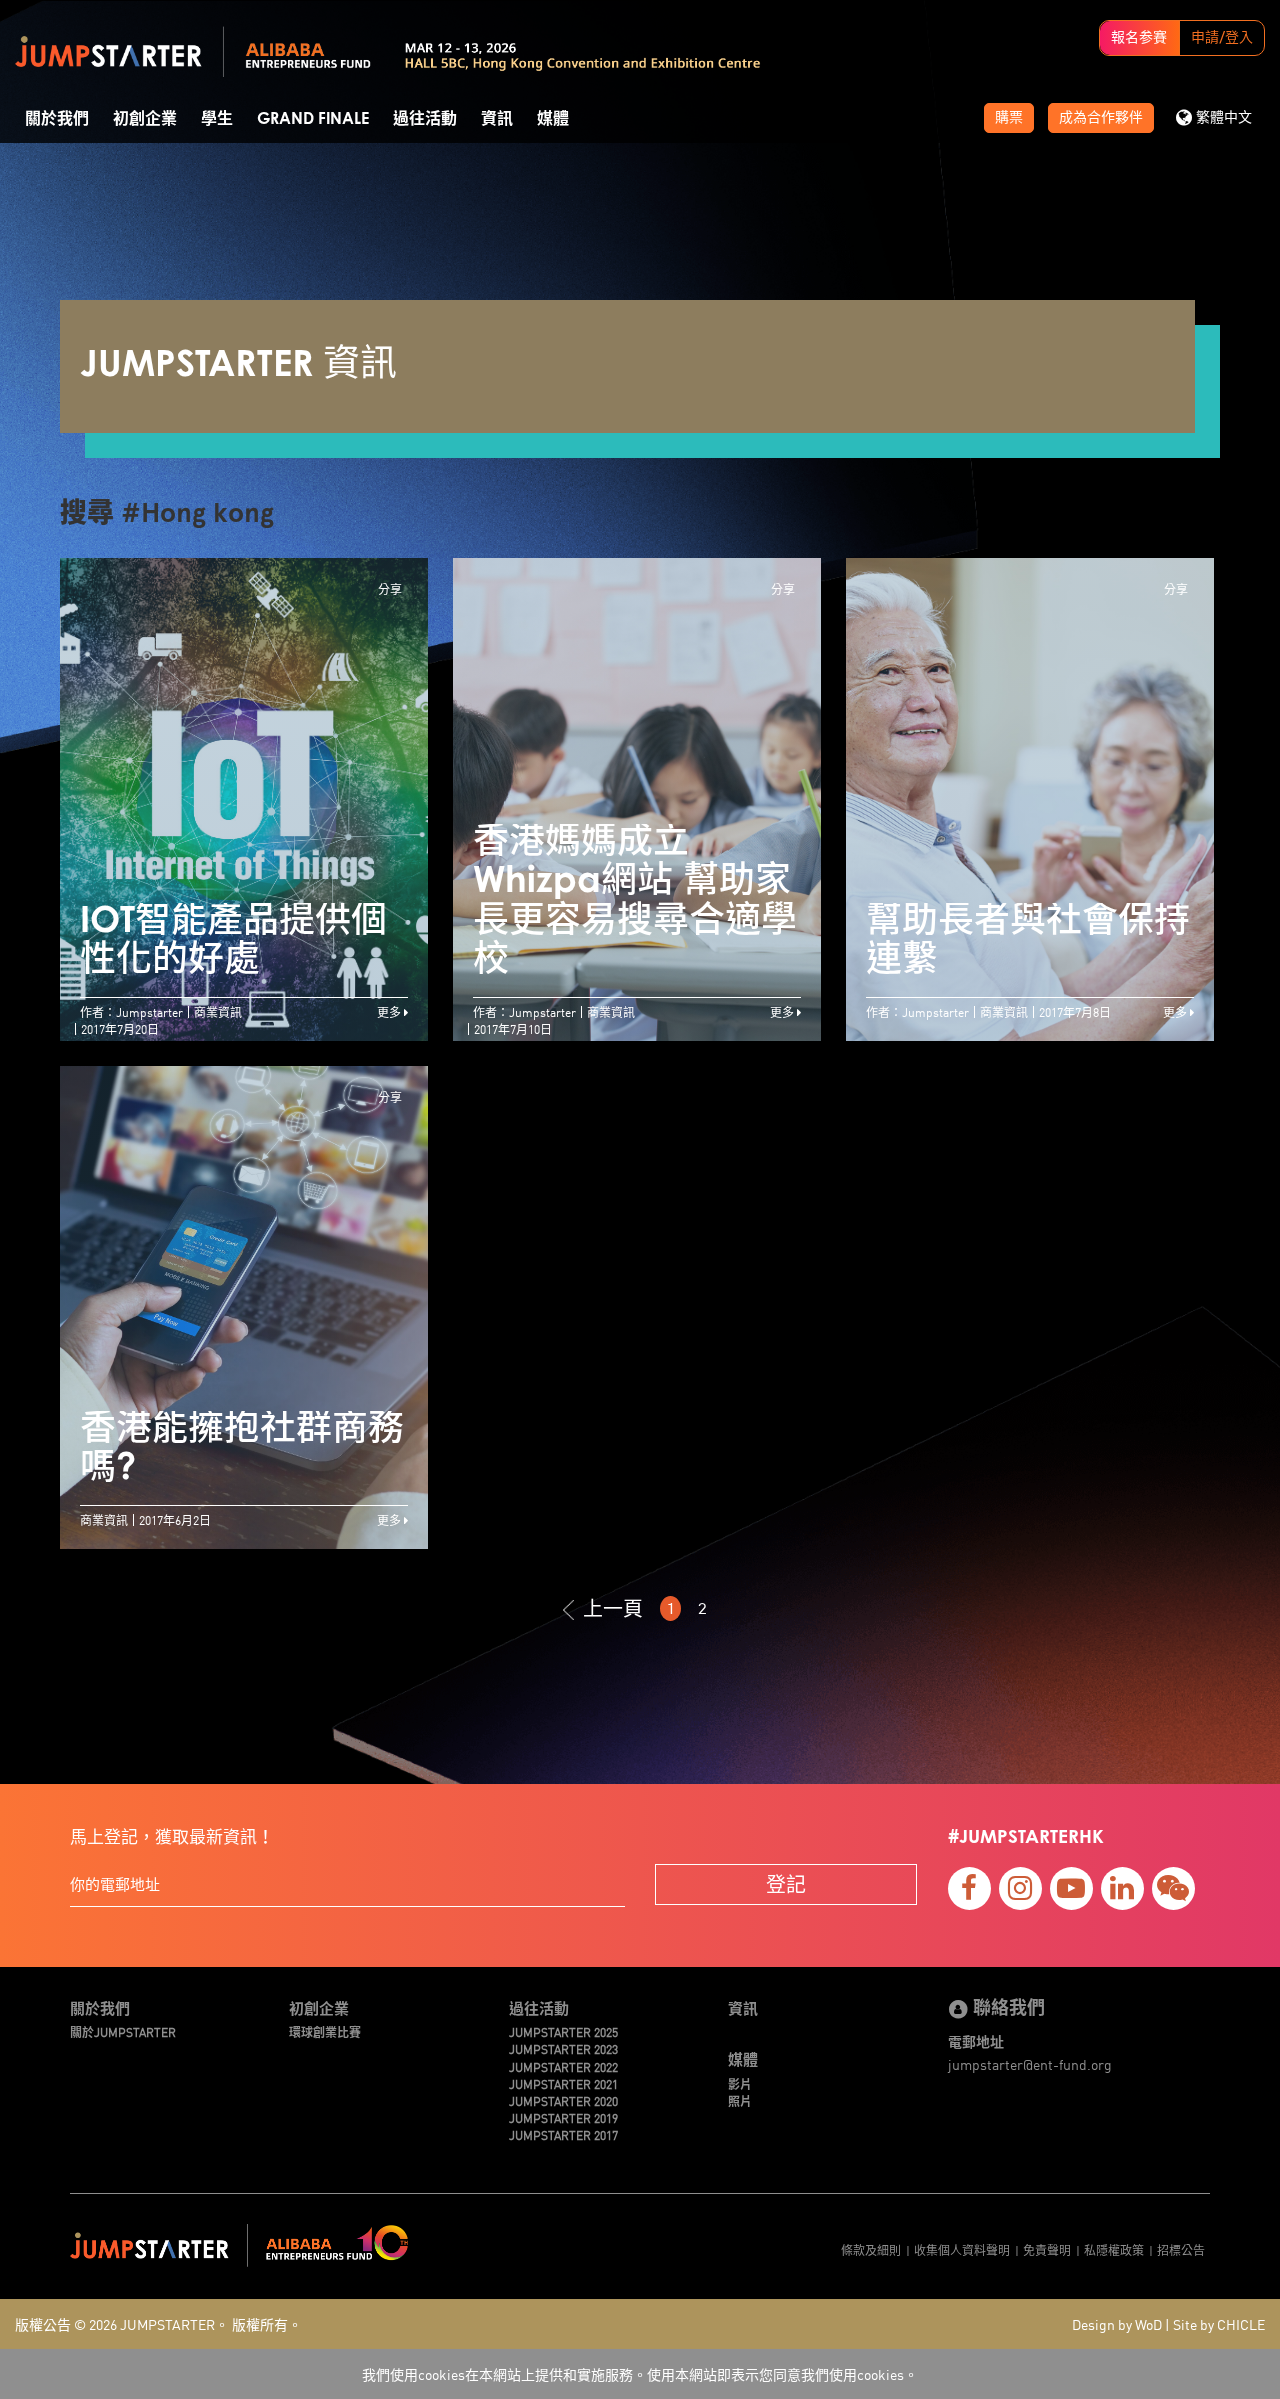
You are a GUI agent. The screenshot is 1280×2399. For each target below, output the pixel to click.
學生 (217, 119)
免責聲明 (1047, 2249)
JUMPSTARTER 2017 (563, 2134)
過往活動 (425, 119)
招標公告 (1181, 2249)
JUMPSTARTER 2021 (563, 2083)
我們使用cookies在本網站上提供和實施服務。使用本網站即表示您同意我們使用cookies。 (640, 2374)
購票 (1009, 118)
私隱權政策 (1114, 2249)
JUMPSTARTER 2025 (563, 2031)
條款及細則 (871, 2249)
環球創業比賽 (325, 2031)
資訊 (497, 119)
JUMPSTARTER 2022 (563, 2066)
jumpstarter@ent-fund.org (1030, 2064)
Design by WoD (1117, 2324)
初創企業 (145, 119)
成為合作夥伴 (1101, 118)
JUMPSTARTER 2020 (563, 2100)
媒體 (553, 119)
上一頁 (613, 1608)
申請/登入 (1222, 38)
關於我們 (57, 119)
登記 (786, 1883)
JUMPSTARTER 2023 (563, 2048)
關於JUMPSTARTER (123, 2031)
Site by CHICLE (1219, 2324)
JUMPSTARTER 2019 (563, 2117)
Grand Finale (313, 119)
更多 (390, 1011)
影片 (740, 2083)
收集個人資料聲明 (962, 2249)
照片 (740, 2100)
